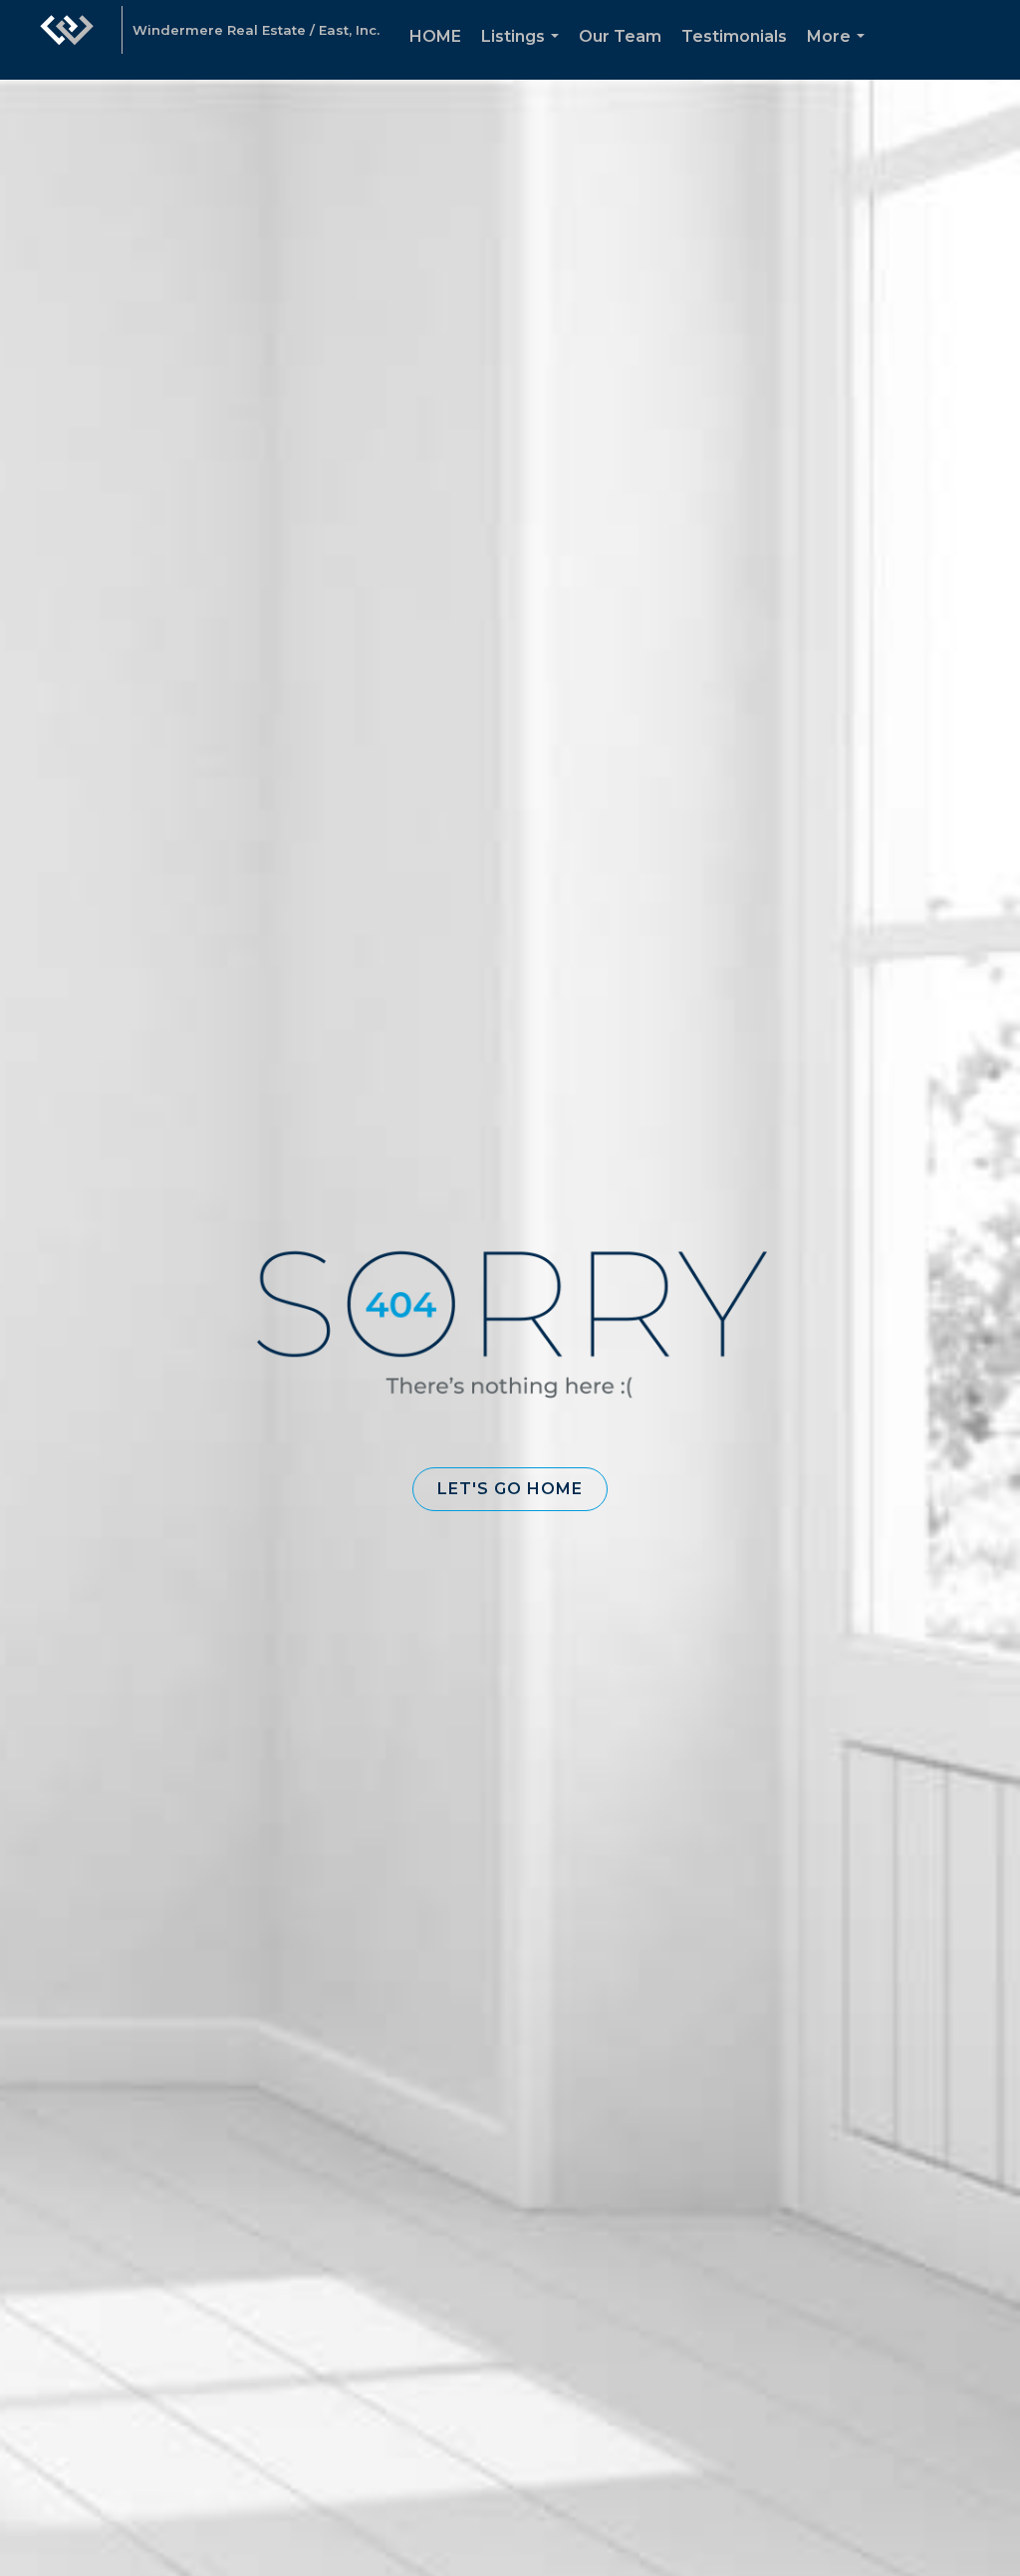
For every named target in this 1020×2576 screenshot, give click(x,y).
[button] (510, 1489)
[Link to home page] (67, 40)
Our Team (620, 36)
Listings (524, 53)
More (840, 53)
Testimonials (734, 36)
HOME (435, 36)
